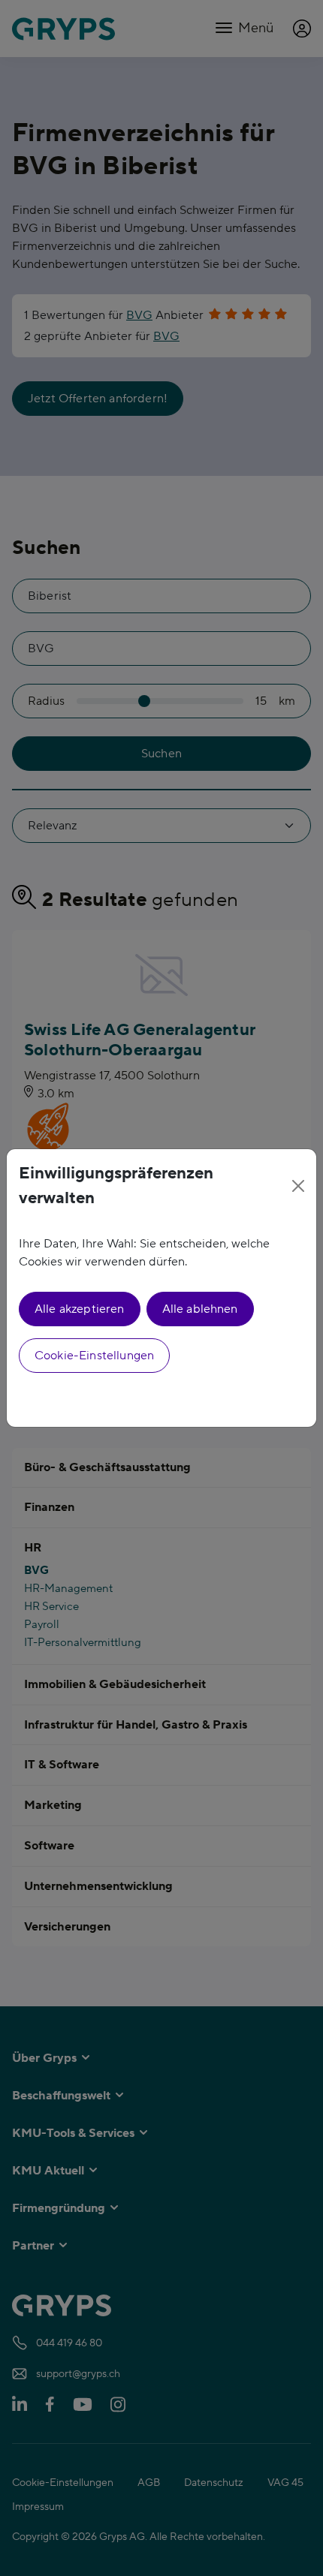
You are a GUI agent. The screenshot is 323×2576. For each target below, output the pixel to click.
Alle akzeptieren (80, 1309)
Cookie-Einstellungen (94, 1356)
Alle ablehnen (200, 1309)
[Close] (298, 1186)
